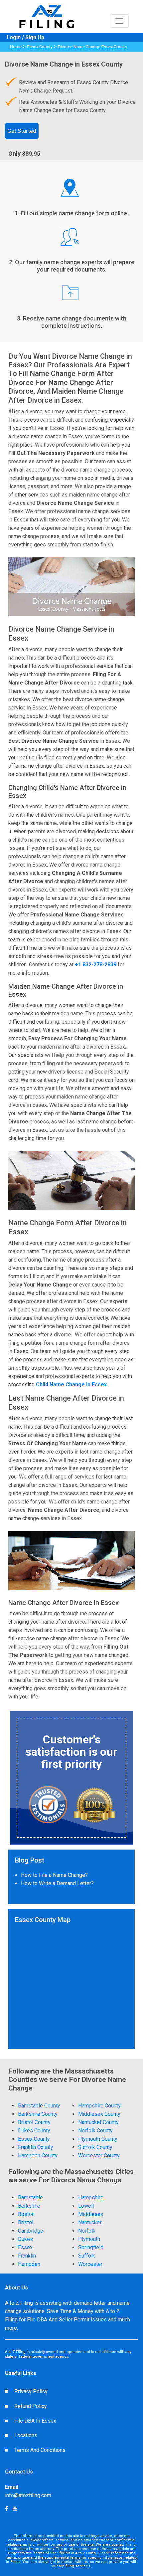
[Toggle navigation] (119, 21)
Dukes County (34, 2131)
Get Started (22, 131)
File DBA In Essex (35, 2421)
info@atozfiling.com (28, 2495)
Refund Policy (31, 2406)
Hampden (29, 2264)
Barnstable (30, 2197)
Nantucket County (98, 2122)
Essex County (40, 47)
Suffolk (87, 2256)
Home (16, 47)
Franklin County (36, 2147)
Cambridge (31, 2231)
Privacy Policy (31, 2391)
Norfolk (87, 2231)
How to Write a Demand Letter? (57, 1883)
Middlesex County (99, 2114)
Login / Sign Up (25, 37)
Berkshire (29, 2206)
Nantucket (90, 2222)
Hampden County (38, 2156)
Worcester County (99, 2156)
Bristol (26, 2222)
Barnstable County (39, 2106)
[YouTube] (6, 2509)
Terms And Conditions (40, 2450)
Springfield (91, 2247)
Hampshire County (99, 2106)
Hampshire (91, 2197)
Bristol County (34, 2122)
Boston (26, 2214)
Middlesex (91, 2214)
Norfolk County (95, 2131)
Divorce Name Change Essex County (92, 47)
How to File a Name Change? (54, 1875)
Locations (26, 2435)
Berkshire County (38, 2114)
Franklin (27, 2256)
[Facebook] (15, 2509)
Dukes (25, 2239)
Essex (25, 2247)
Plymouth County (98, 2139)
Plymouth (89, 2239)
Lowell (86, 2206)
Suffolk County (95, 2147)
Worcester (90, 2264)
